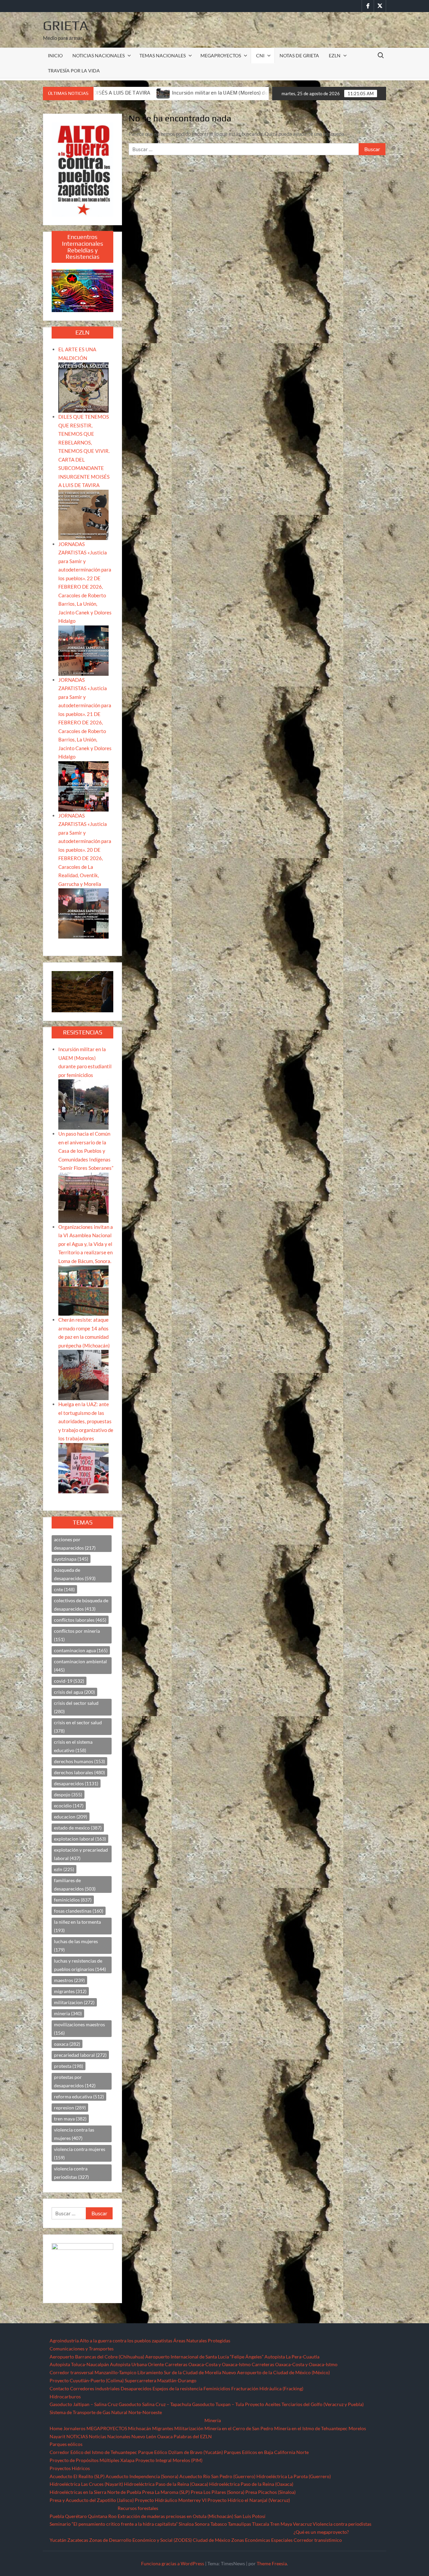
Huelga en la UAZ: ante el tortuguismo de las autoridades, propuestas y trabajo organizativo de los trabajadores (86, 1421)
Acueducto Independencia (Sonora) (142, 2476)
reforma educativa (79, 2096)
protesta (69, 2066)
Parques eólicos (66, 2444)
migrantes (70, 1991)
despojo (68, 1794)
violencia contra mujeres (80, 2153)
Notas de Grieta (299, 55)
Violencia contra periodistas (342, 2524)
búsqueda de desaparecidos (75, 1574)
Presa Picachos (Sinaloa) (270, 2492)
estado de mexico (78, 1828)
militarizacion (74, 2002)
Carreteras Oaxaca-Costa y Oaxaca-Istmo (208, 2364)
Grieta (66, 25)
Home (56, 2428)
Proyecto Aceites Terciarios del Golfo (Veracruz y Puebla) (304, 2404)
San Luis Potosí (250, 2516)
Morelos (357, 2428)
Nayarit (57, 2436)
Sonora (202, 2524)
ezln (64, 1869)
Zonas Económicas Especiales (262, 2540)
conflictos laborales (80, 1620)
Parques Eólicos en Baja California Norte (266, 2452)
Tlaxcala (261, 2524)
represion (70, 2108)
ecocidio (69, 1806)
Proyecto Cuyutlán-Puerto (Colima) (87, 2380)
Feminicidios (217, 2388)
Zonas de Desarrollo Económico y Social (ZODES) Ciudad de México (160, 2540)
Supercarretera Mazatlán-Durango (161, 2380)
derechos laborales (79, 1772)
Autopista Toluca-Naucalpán (79, 2364)
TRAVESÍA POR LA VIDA (74, 71)
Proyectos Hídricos (70, 2468)
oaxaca (67, 2044)
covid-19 (69, 1681)
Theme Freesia (272, 2563)
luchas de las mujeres (76, 1945)
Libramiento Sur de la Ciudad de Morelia (179, 2372)
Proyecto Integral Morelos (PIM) (169, 2460)
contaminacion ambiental (80, 1666)
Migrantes (163, 2428)
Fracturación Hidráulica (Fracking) (267, 2388)
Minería (213, 2420)
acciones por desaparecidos (75, 1544)
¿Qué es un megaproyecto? (321, 2532)
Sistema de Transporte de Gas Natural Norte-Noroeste (106, 2412)
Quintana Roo (102, 2516)
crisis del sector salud (76, 1707)
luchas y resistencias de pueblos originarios (80, 1965)
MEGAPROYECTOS (221, 55)
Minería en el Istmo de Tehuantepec (311, 2428)
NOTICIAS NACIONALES (99, 55)
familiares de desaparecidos (75, 1884)
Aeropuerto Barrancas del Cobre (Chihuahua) (97, 2357)
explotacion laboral (80, 1839)
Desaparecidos (136, 2388)
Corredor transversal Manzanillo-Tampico (93, 2372)
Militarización (189, 2428)
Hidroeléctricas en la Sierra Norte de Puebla (95, 2492)
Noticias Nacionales (110, 2436)
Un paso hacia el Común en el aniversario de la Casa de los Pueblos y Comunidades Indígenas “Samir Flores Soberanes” (86, 1151)
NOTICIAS (77, 2436)
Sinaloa (186, 2524)
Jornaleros (74, 2428)
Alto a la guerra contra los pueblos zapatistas (126, 2341)
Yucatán (58, 2540)
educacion (71, 1817)
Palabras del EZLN (193, 2436)
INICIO (55, 55)
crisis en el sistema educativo (73, 1746)
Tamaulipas (239, 2524)
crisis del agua (74, 1692)
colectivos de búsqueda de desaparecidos (81, 1605)
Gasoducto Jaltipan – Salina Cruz (84, 2404)
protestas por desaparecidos (75, 2081)
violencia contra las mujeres (74, 2134)
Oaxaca (165, 2436)
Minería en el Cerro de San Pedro (239, 2428)
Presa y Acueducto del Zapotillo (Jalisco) (92, 2500)
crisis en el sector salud (78, 1727)
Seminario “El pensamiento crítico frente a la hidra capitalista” (114, 2524)
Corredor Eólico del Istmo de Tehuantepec (93, 2452)
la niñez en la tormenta (77, 1926)
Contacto (59, 2388)
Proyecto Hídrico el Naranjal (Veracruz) (249, 2500)
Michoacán (140, 2428)
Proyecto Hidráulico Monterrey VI (171, 2500)
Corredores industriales (95, 2388)
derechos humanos (79, 1761)
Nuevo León (144, 2436)
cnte (64, 1589)
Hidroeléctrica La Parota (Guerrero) (294, 2476)
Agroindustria (64, 2341)
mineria (68, 2013)
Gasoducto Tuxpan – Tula (218, 2404)
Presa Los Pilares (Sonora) (218, 2492)
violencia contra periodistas (71, 2173)
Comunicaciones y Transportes (82, 2349)
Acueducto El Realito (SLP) (77, 2476)
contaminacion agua (81, 1650)
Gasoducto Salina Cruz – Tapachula (155, 2404)
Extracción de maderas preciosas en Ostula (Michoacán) (175, 2516)
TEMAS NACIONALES (163, 55)
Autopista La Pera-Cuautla (292, 2357)
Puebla (57, 2516)
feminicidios (73, 1900)
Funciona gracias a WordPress (173, 2563)
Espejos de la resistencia (177, 2388)
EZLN (335, 55)
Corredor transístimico (318, 2540)
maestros (69, 1980)
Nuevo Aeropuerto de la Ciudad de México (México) (276, 2372)
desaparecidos (76, 1783)
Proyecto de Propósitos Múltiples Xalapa (92, 2460)
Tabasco (219, 2524)
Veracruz (302, 2524)
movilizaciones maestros (79, 2029)
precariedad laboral (80, 2055)
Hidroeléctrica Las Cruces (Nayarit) (86, 2484)
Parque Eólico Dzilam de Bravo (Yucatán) (180, 2452)
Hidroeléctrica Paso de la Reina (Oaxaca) (166, 2484)
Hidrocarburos (65, 2397)
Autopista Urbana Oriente (137, 2364)
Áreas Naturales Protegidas (202, 2341)
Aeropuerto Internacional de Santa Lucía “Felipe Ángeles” (204, 2357)
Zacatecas (78, 2540)
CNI (260, 55)
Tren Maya (281, 2524)
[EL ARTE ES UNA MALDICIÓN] (83, 387)
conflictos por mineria (77, 1635)
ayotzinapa (71, 1559)
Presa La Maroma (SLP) (166, 2492)
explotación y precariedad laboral (81, 1854)
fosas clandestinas (79, 1911)
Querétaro (76, 2516)
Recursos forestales (138, 2508)
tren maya (70, 2119)
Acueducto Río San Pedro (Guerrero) (217, 2476)
